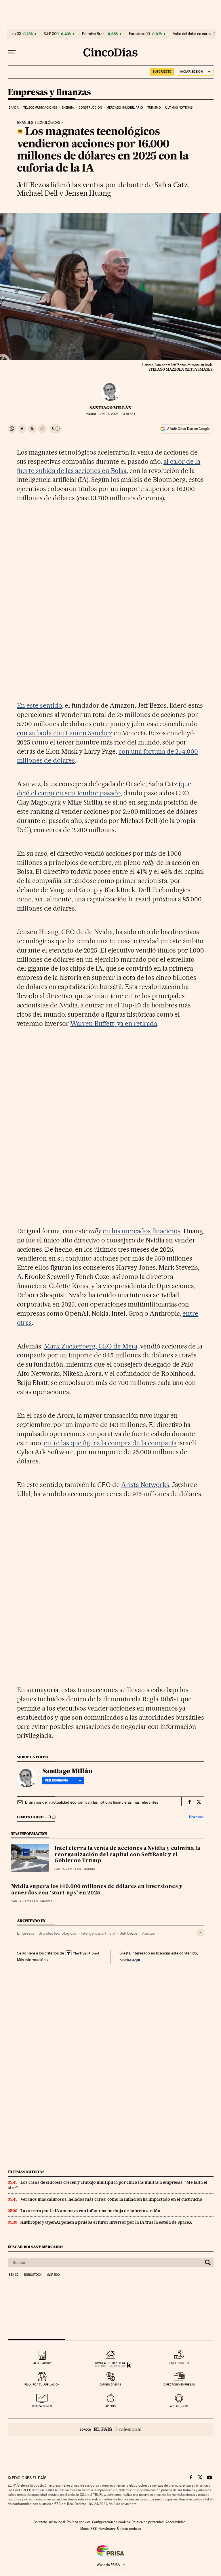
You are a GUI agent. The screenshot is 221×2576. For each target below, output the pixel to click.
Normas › (197, 1817)
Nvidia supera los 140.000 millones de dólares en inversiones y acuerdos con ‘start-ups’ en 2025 (97, 1890)
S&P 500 (51, 34)
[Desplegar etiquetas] (200, 1933)
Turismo (154, 108)
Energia (68, 108)
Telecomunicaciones (40, 108)
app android (179, 2406)
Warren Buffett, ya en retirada (114, 1024)
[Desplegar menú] (12, 52)
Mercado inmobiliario (125, 108)
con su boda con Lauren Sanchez (65, 733)
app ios (110, 2406)
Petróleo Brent (94, 34)
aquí (136, 1960)
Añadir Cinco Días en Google (188, 429)
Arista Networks (145, 1485)
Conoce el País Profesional (111, 2429)
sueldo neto (179, 2363)
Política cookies (79, 2522)
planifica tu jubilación (42, 2384)
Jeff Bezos (129, 1933)
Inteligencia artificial (98, 1933)
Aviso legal (57, 2522)
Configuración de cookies (111, 2522)
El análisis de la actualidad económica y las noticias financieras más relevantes (92, 1802)
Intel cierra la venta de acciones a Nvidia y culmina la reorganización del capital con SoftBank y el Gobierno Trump (127, 1855)
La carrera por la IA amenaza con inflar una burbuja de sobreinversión (90, 2211)
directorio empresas (179, 2384)
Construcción (90, 108)
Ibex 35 (15, 34)
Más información (31, 1960)
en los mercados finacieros (142, 1231)
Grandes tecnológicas (39, 123)
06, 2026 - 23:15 (117, 414)
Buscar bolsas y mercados (36, 2247)
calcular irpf (42, 2363)
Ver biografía (57, 1780)
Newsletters (107, 2529)
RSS (94, 2529)
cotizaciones (42, 2406)
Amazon (149, 1933)
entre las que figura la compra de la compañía (110, 1443)
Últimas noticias (179, 108)
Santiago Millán (110, 408)
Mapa (84, 2529)
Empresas (25, 1933)
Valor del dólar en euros (192, 34)
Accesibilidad (176, 2522)
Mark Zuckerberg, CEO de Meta (91, 1346)
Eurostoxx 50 (139, 34)
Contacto (40, 2522)
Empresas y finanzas (49, 93)
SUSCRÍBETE (162, 72)
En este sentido (40, 705)
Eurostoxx (33, 2275)
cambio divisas (110, 2384)
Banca (14, 108)
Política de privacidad (148, 2522)
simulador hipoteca (110, 2363)
